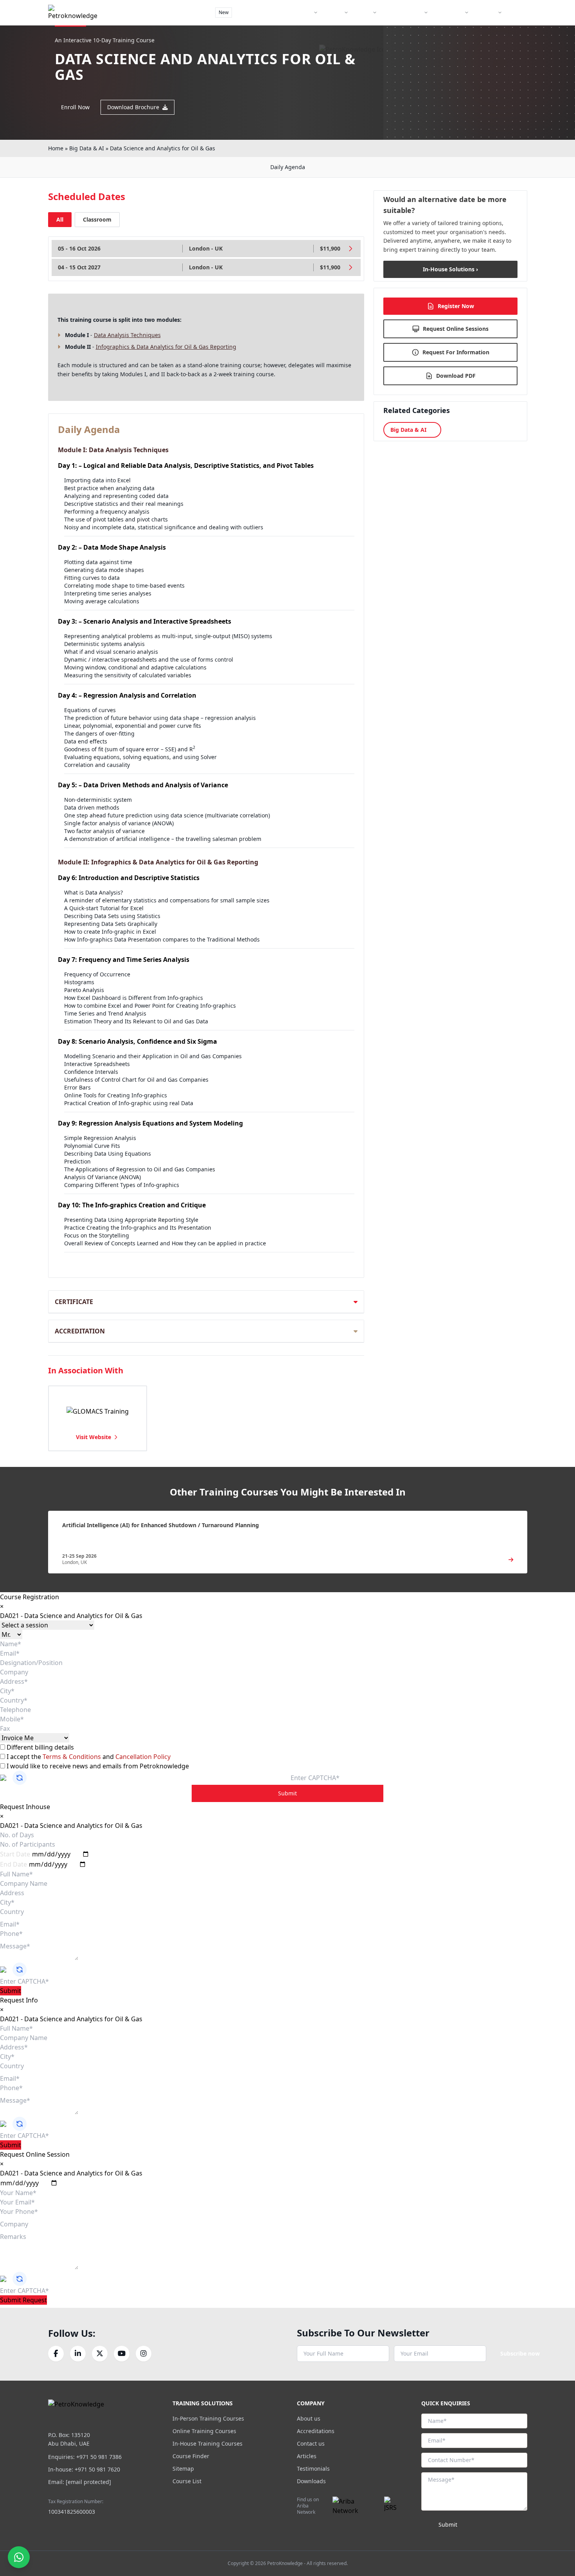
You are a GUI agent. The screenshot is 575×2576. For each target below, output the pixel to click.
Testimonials (313, 2469)
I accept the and (88, 1757)
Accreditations (316, 2431)
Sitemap (183, 2469)
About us (309, 2418)
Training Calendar (403, 12)
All (60, 219)
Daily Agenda (288, 167)
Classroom (97, 219)
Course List (187, 2481)
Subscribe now (520, 2353)
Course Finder (252, 12)
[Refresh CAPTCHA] (20, 1778)
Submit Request (23, 2300)
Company (486, 12)
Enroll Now (75, 107)
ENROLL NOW (499, 31)
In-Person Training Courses (208, 2418)
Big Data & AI (87, 148)
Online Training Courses (204, 2431)
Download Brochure (133, 107)
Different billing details (40, 1747)
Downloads (311, 2481)
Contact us (311, 2443)
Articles (307, 2456)
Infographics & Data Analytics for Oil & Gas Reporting (166, 347)
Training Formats (293, 12)
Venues (363, 12)
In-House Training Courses (208, 2443)
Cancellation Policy (143, 1757)
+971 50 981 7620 (97, 2469)
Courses (333, 12)
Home (56, 148)
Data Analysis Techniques (127, 335)
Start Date (15, 1854)
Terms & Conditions (73, 1757)
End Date (13, 1864)
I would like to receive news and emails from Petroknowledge (97, 1766)
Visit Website (93, 1437)
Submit (287, 1793)
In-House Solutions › (450, 269)
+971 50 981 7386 (99, 2457)
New (224, 12)
